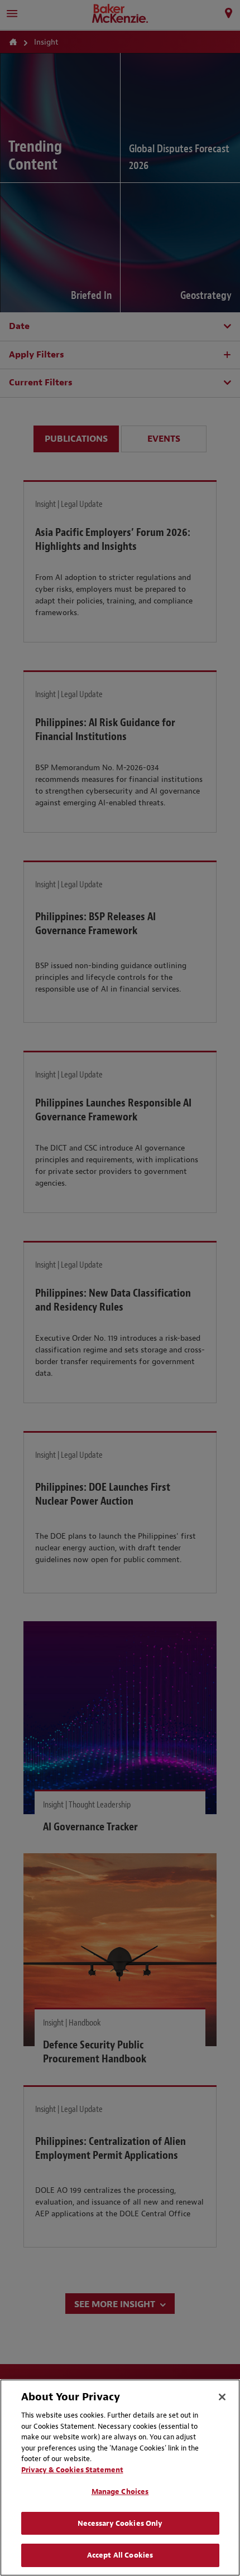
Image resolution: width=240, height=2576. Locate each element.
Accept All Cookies (120, 2555)
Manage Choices (120, 2492)
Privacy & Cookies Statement (72, 2470)
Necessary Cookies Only (120, 2523)
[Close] (222, 2397)
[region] (120, 2478)
